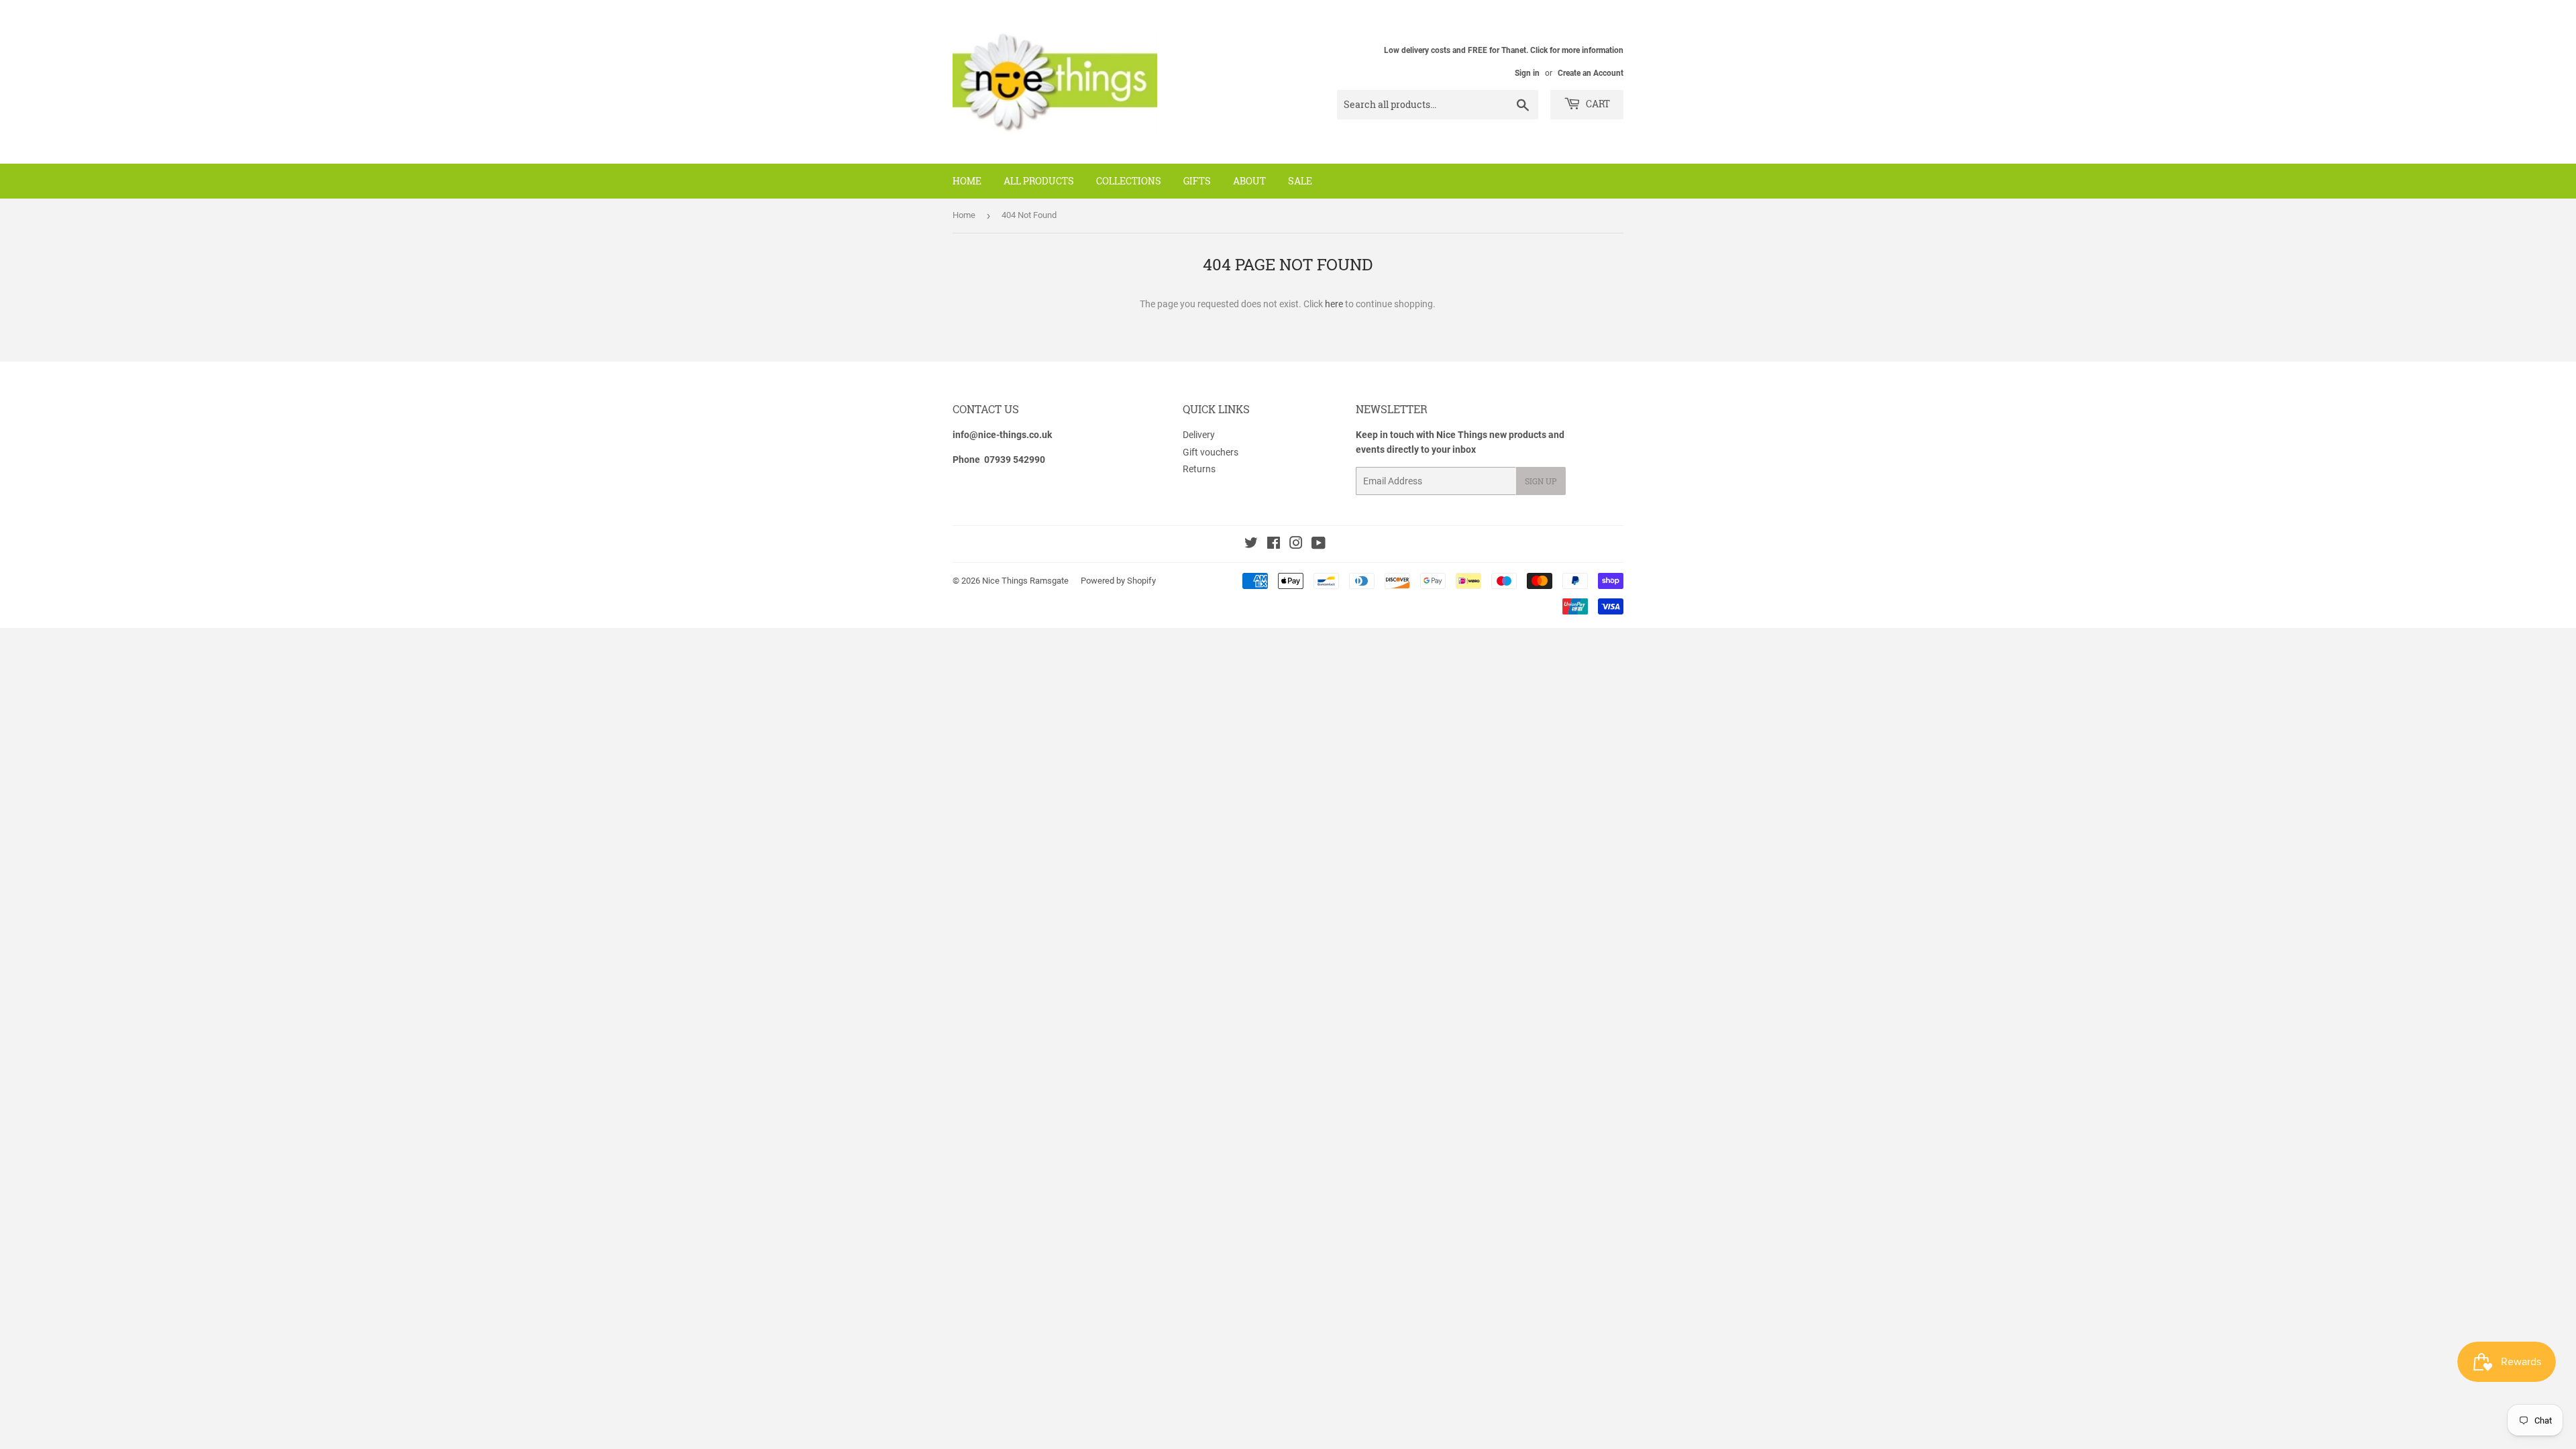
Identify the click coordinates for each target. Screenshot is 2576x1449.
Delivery (1199, 435)
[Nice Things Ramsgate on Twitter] (1251, 545)
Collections (1129, 181)
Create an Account (1591, 73)
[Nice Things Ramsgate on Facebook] (1274, 545)
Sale (1300, 181)
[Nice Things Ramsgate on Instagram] (1296, 545)
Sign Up (1541, 481)
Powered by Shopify (1118, 581)
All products (1039, 181)
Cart (1597, 104)
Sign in (1527, 73)
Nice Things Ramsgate (1025, 581)
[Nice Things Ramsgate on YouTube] (1319, 545)
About (1249, 181)
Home (967, 181)
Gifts (1197, 181)
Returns (1199, 469)
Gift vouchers (1211, 452)
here (1334, 304)
